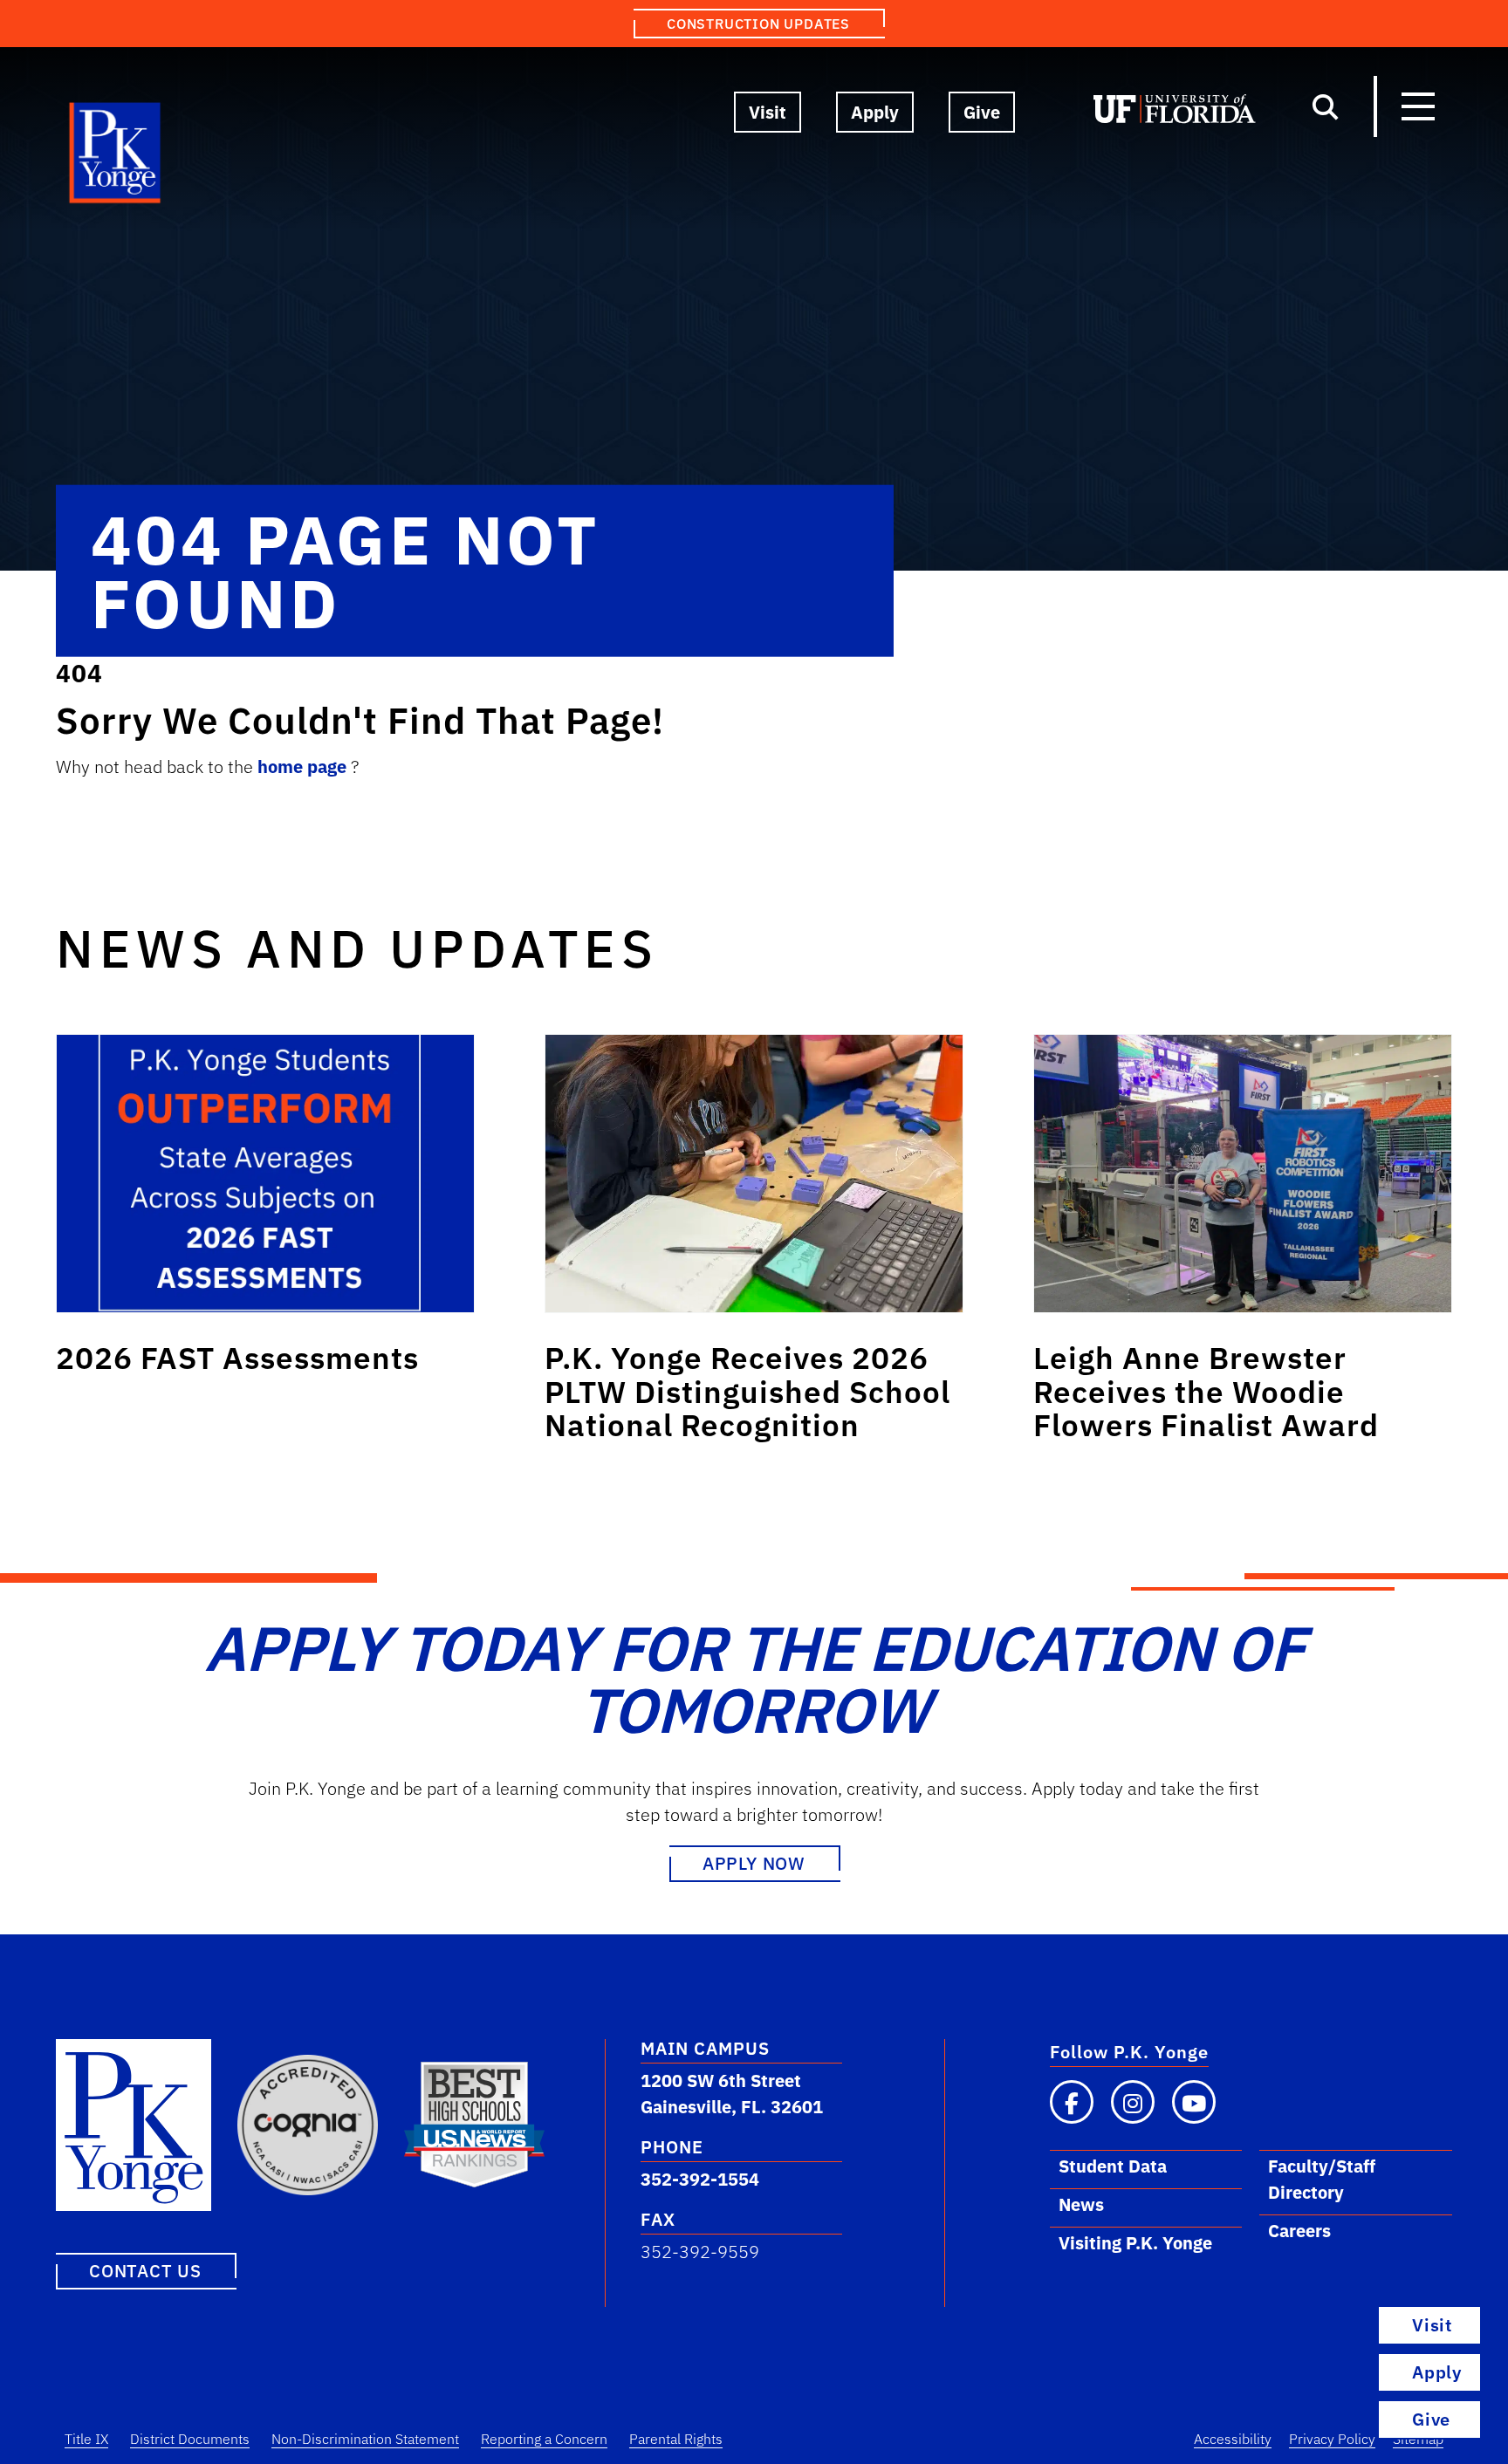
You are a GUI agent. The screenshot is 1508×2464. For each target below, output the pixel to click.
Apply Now (754, 1863)
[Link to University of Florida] (1175, 113)
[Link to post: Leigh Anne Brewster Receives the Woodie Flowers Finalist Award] (1243, 1174)
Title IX (86, 2439)
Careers (1299, 2231)
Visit (768, 112)
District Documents (190, 2439)
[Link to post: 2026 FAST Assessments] (265, 1174)
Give (982, 112)
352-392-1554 (700, 2179)
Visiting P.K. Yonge (1135, 2243)
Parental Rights (676, 2439)
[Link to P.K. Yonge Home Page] (116, 157)
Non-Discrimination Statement (365, 2439)
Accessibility (1233, 2439)
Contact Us (145, 2271)
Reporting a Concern (544, 2439)
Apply (875, 112)
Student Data (1113, 2166)
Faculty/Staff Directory (1322, 2179)
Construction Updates (758, 24)
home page (304, 767)
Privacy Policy (1332, 2439)
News (1081, 2204)
